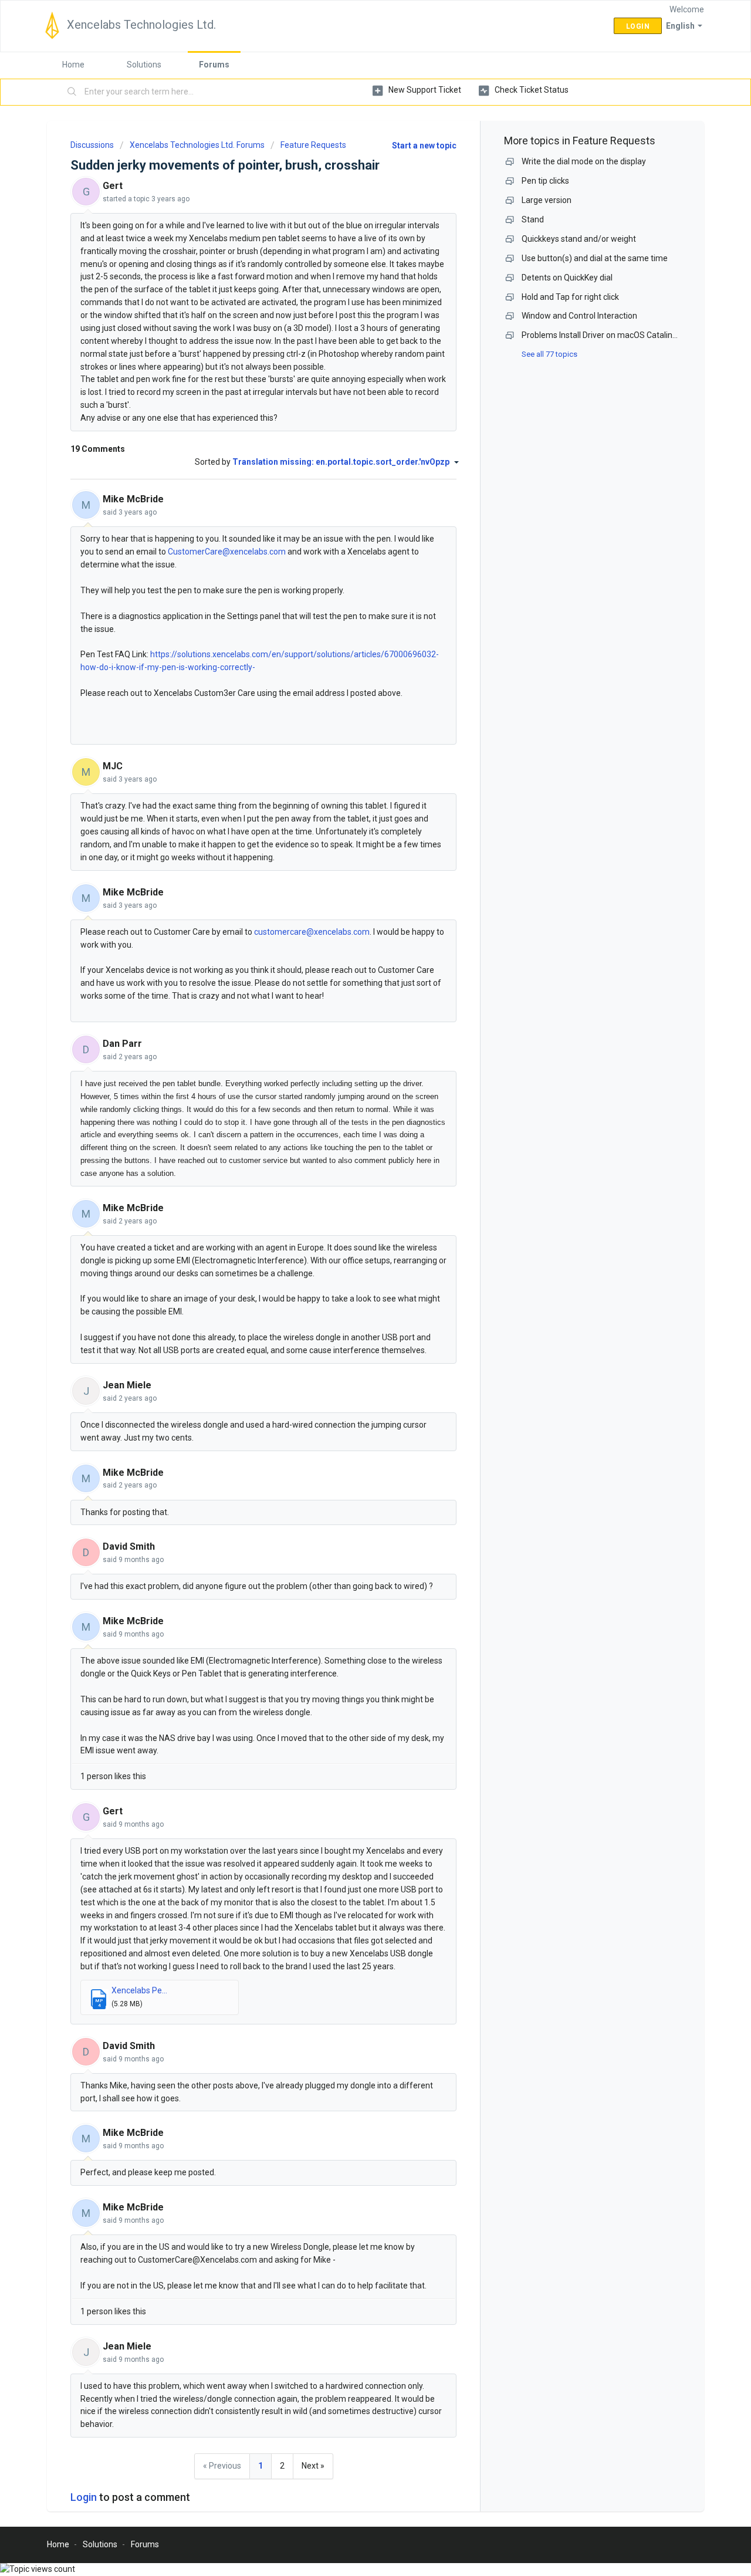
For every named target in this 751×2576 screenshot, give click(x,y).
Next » (313, 2466)
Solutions (144, 65)
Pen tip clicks (545, 181)
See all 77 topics (549, 354)
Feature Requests (313, 145)
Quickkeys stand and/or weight (579, 239)
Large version (547, 200)
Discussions (92, 145)
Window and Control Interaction (579, 316)
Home (73, 65)
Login (84, 2497)
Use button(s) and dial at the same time (595, 258)
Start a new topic (424, 146)
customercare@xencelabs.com (312, 932)
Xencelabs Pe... (139, 1990)
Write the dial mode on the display (584, 161)
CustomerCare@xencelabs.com (227, 552)
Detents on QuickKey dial (567, 278)
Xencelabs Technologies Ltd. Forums (197, 145)
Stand (533, 219)
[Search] (72, 92)
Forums (214, 65)
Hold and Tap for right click (570, 297)
